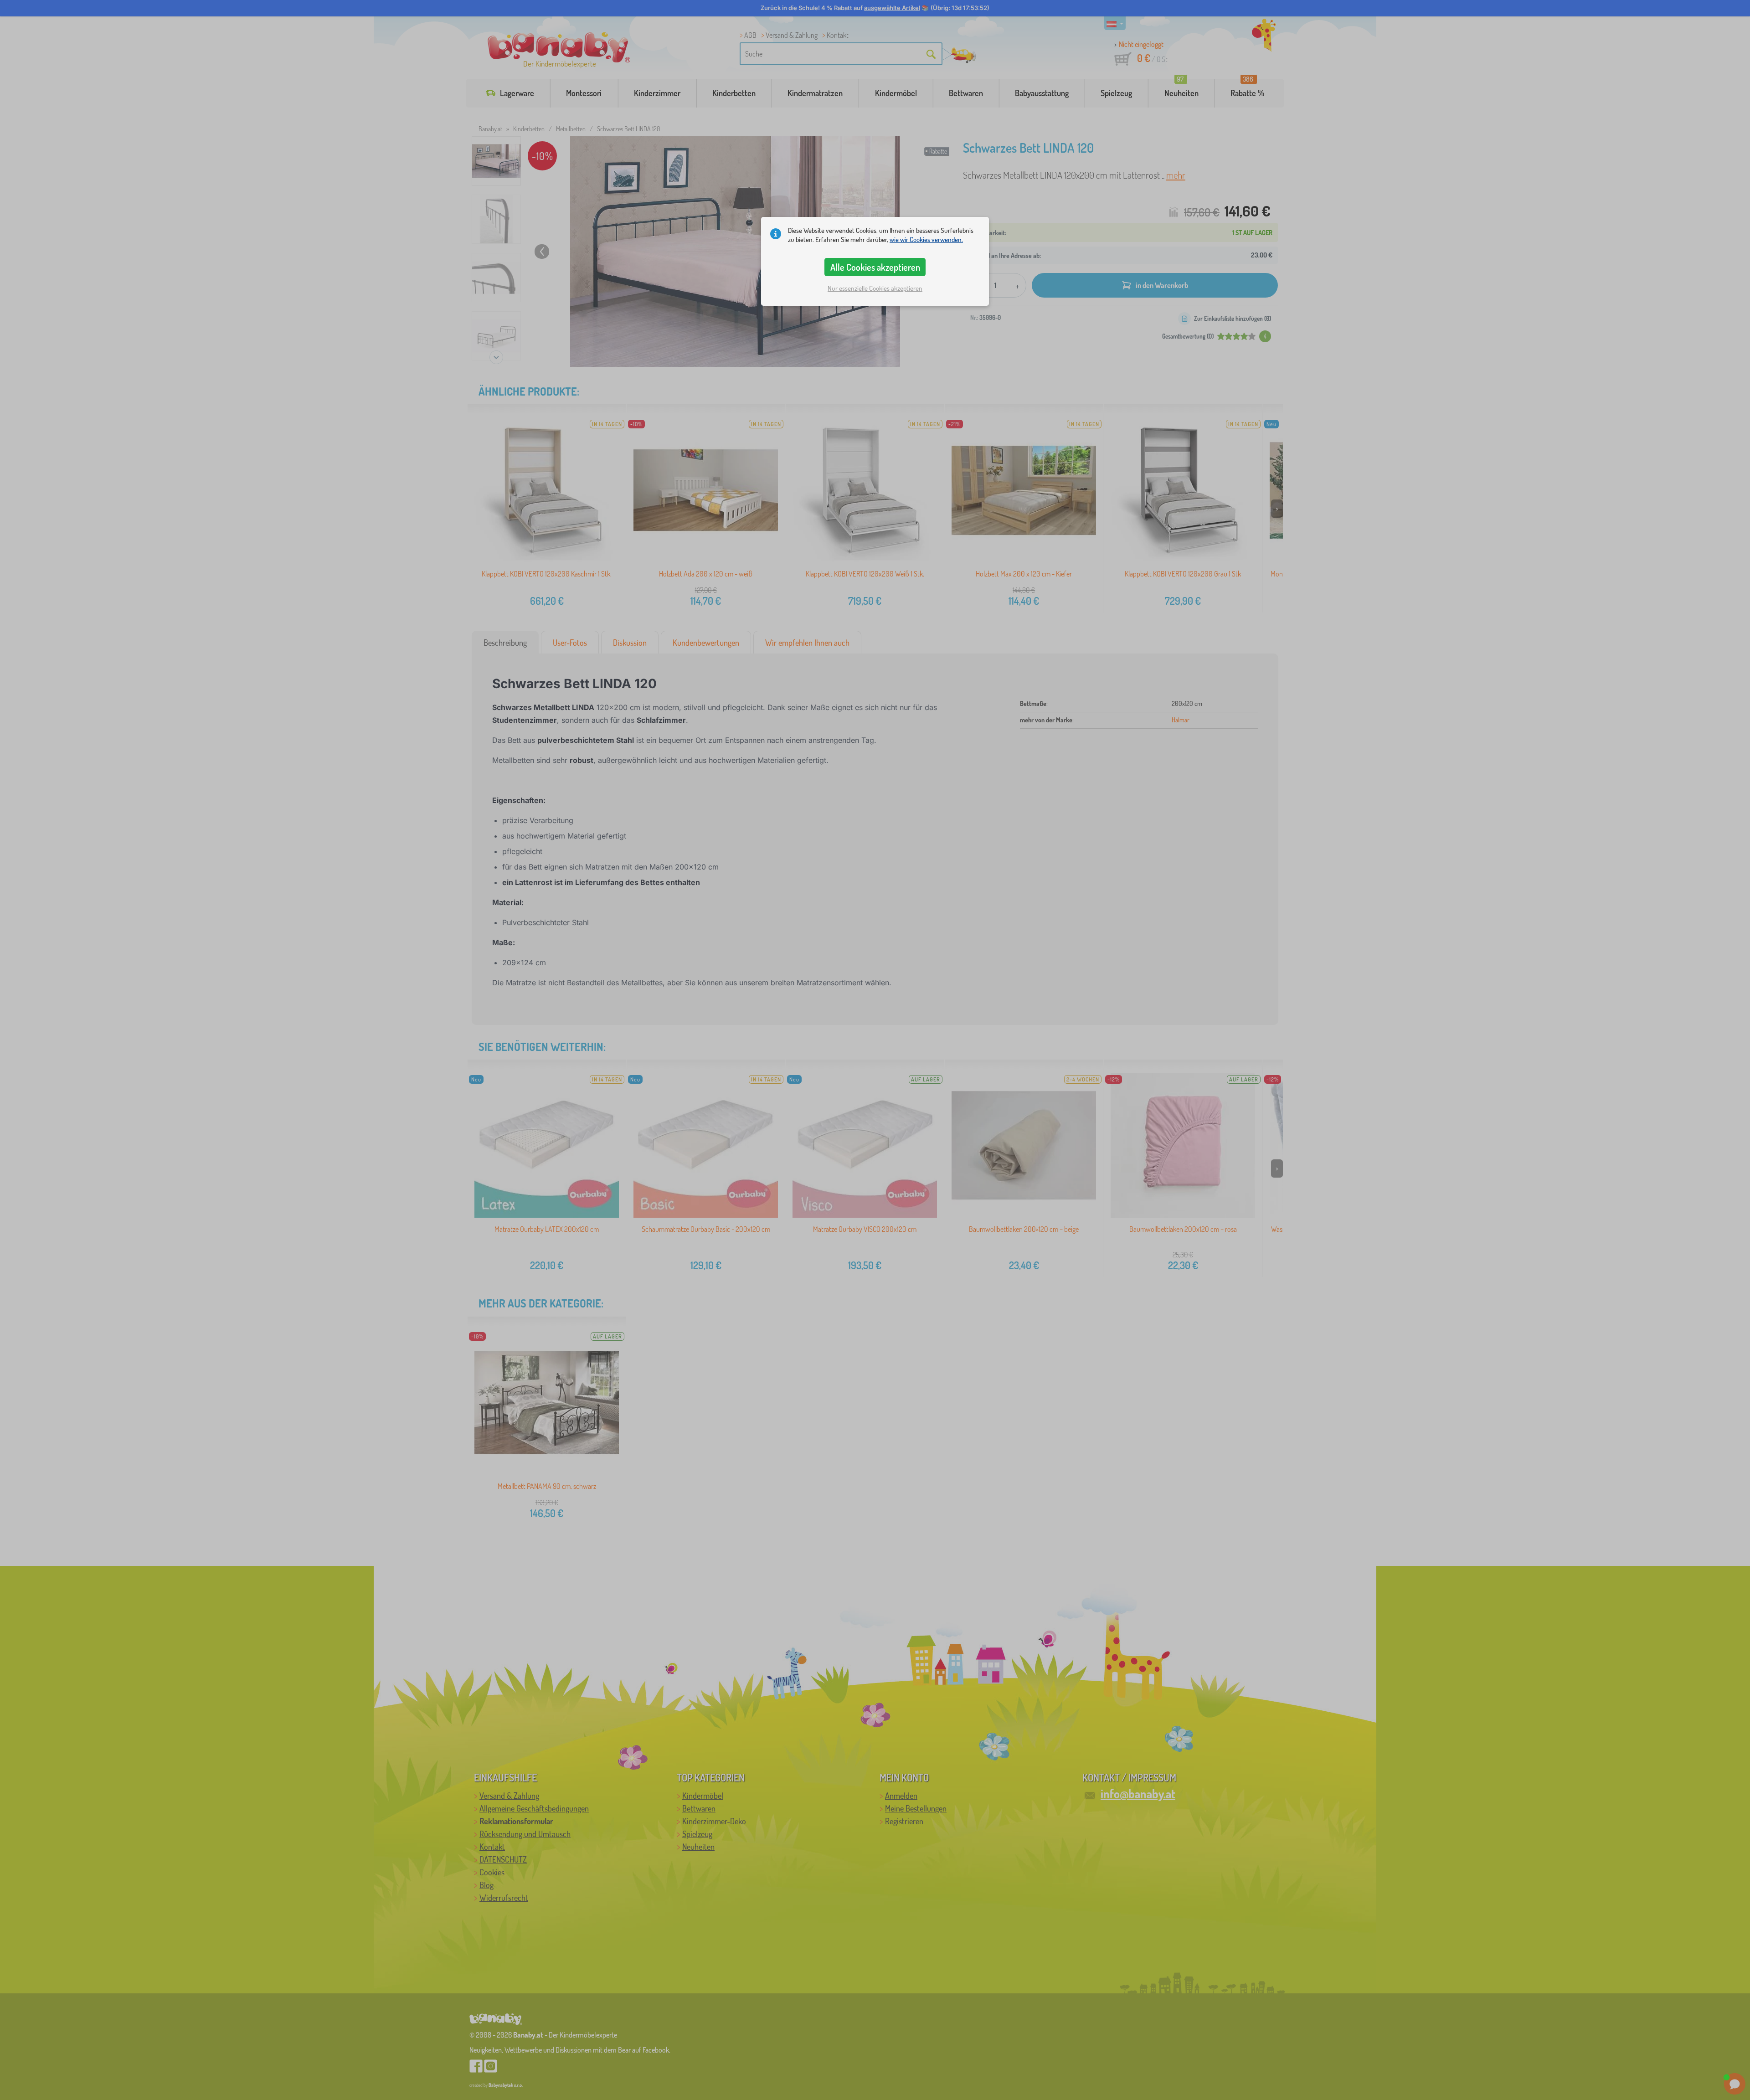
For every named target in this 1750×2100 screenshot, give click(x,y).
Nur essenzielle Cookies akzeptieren (875, 288)
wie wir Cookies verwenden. (926, 239)
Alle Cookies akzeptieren (875, 267)
